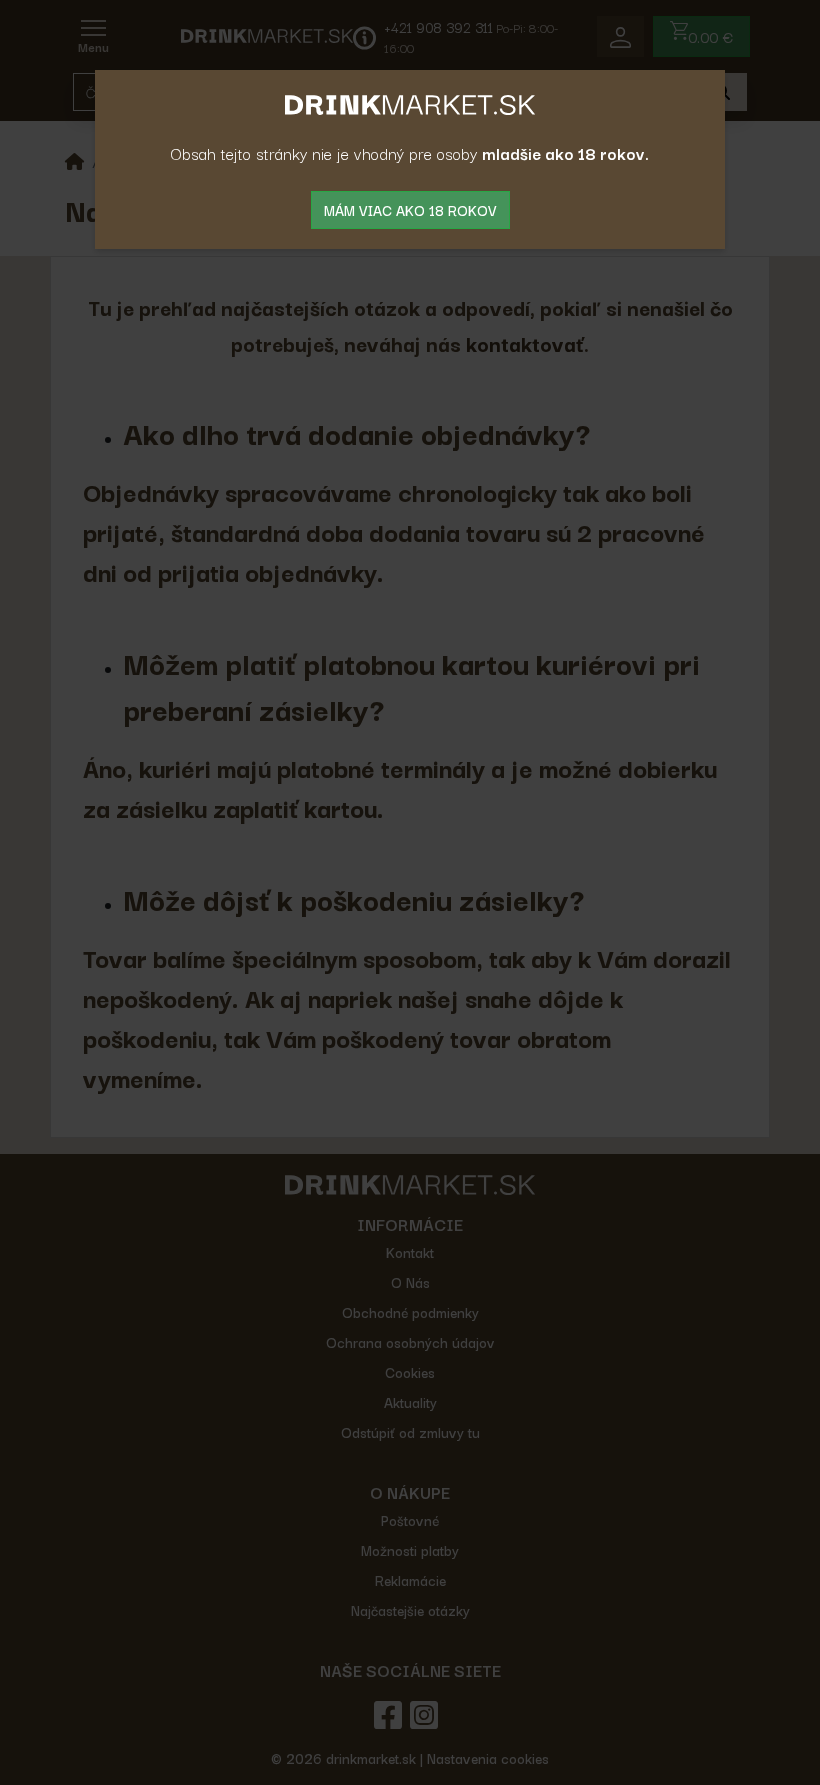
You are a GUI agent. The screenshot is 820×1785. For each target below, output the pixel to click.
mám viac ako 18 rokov (410, 210)
